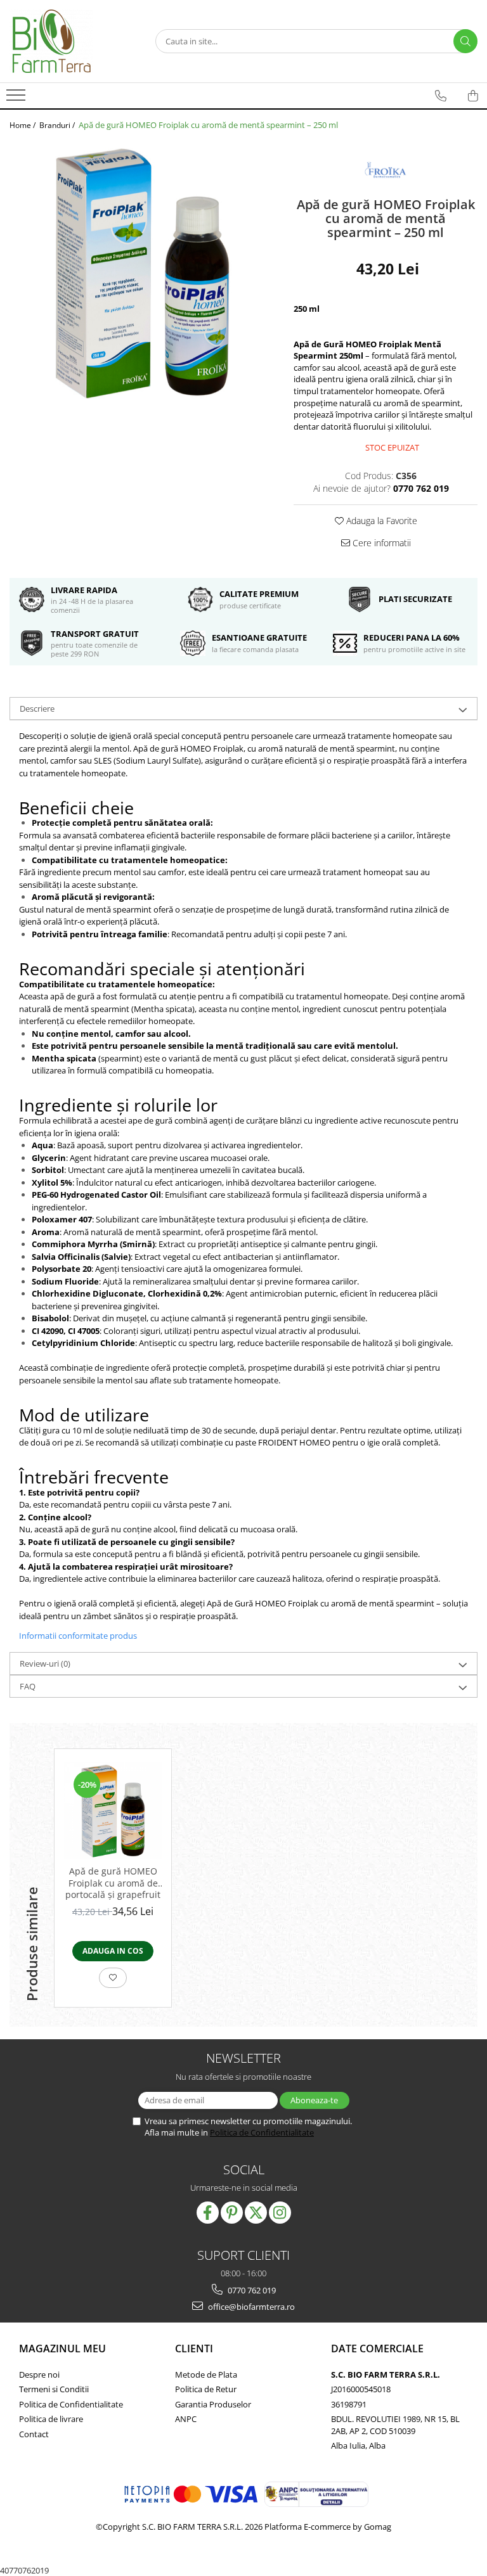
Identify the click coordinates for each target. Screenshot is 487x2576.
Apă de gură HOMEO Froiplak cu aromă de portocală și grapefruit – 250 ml (113, 1883)
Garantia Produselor (213, 2404)
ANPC (186, 2419)
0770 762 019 (251, 2290)
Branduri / (58, 125)
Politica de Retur (206, 2389)
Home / (23, 125)
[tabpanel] (142, 273)
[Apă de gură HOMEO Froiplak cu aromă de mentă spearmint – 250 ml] (142, 273)
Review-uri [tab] (45, 1663)
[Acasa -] (73, 41)
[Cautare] (465, 41)
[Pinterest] (232, 2213)
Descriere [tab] (37, 708)
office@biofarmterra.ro (250, 2307)
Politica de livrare (51, 2419)
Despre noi (39, 2374)
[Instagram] (280, 2213)
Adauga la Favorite (380, 521)
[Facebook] (208, 2213)
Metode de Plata (206, 2374)
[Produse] (17, 99)
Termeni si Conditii (54, 2389)
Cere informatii (380, 543)
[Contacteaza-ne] (441, 96)
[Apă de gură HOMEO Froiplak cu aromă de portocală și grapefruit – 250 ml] (113, 1810)
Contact (34, 2434)
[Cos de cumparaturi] (473, 96)
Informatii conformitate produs (78, 1636)
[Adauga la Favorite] (113, 1978)
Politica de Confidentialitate (262, 2132)
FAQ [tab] (28, 1686)
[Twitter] (256, 2213)
